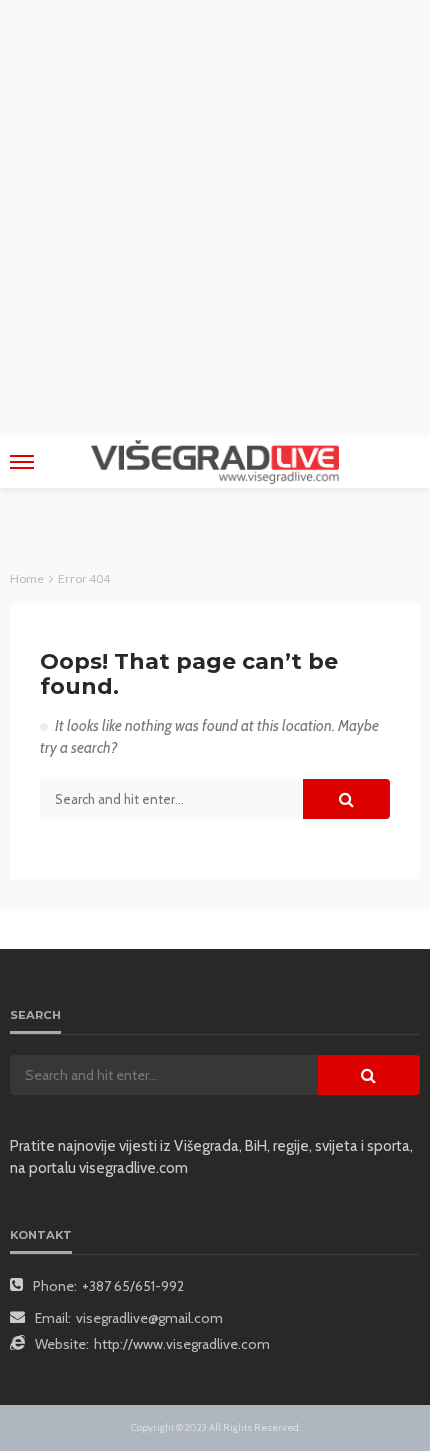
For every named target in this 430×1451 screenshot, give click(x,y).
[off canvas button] (22, 462)
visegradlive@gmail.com (149, 1318)
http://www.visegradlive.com (182, 1344)
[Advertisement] (215, 215)
